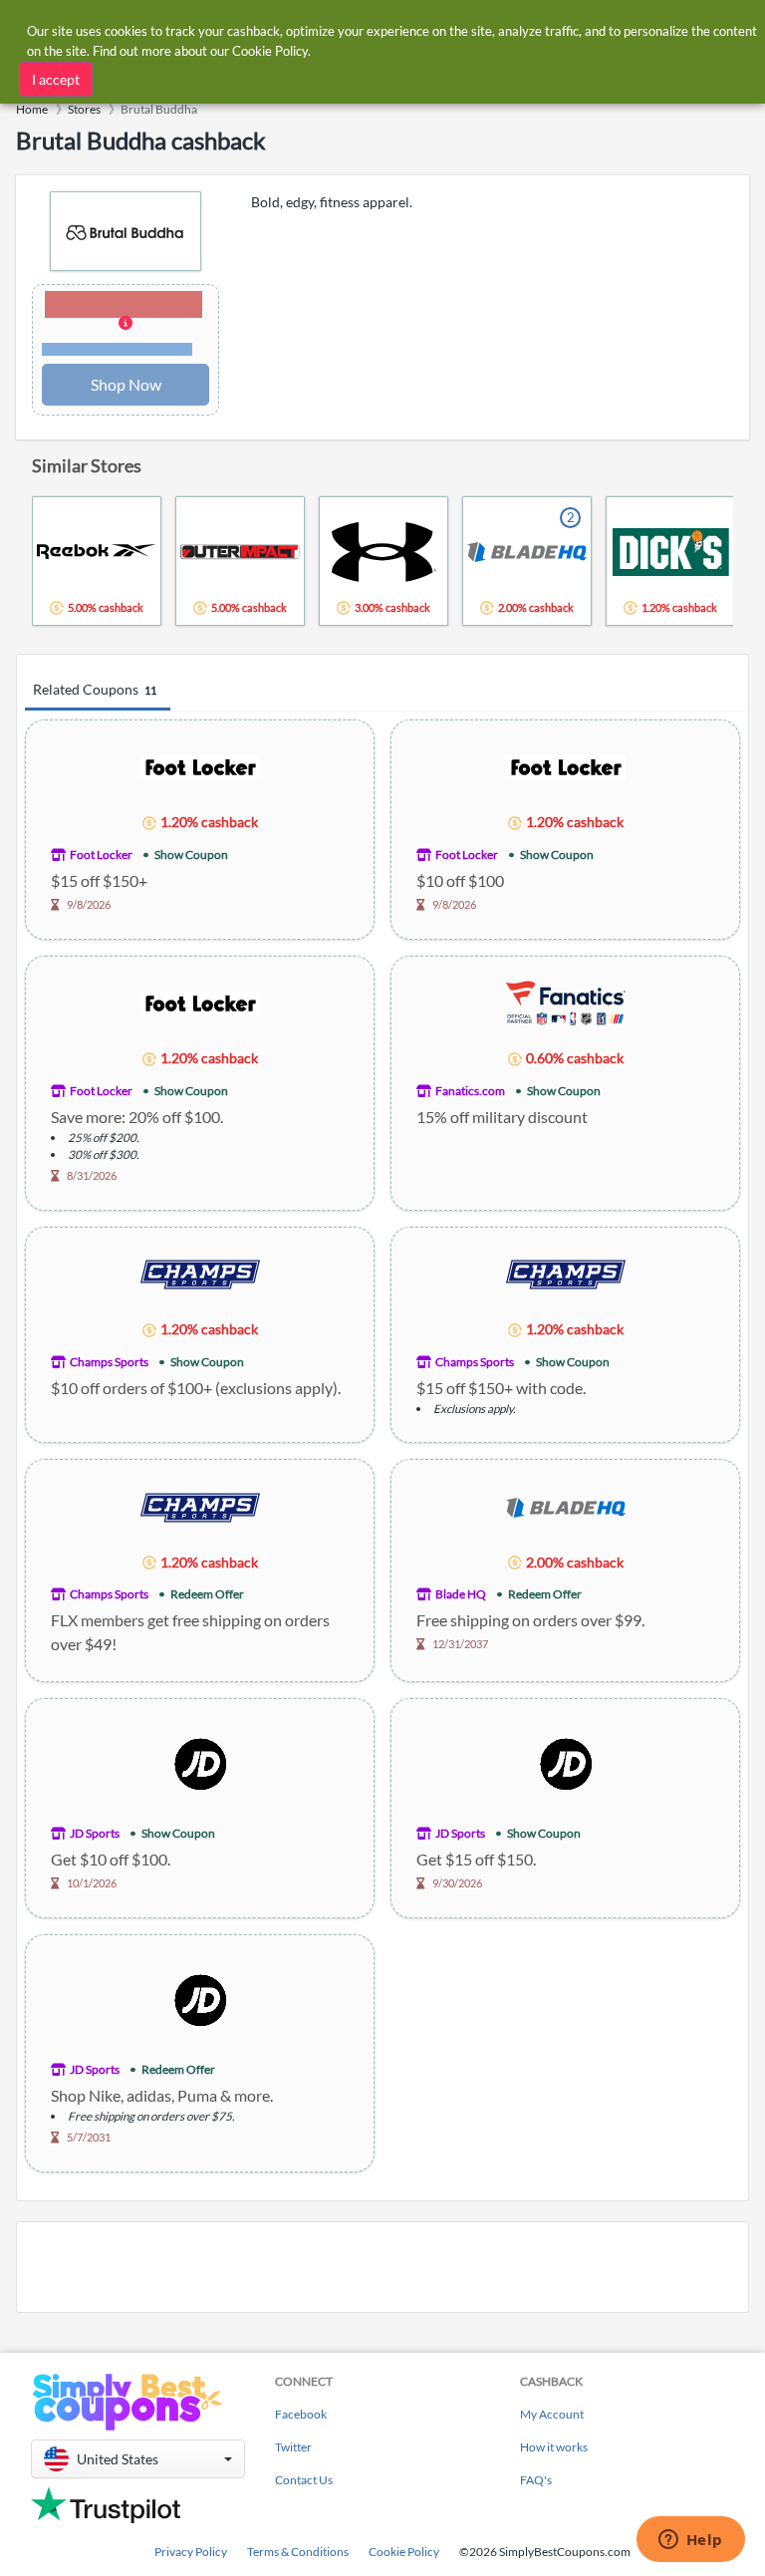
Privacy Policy (191, 2552)
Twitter (293, 2447)
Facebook (301, 2414)
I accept (56, 79)
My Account (552, 2414)
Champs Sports (109, 1362)
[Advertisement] (382, 2267)
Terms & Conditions (298, 2552)
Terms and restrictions (117, 349)
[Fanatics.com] (566, 1002)
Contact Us (304, 2480)
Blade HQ (461, 1594)
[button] (126, 325)
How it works (554, 2447)
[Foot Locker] (200, 766)
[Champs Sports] (200, 1273)
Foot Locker (101, 855)
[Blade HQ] (566, 1506)
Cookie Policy (404, 2552)
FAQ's (536, 2480)
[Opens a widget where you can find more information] (690, 2541)
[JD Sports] (200, 1762)
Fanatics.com (470, 1091)
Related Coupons (95, 689)
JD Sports (95, 1833)
